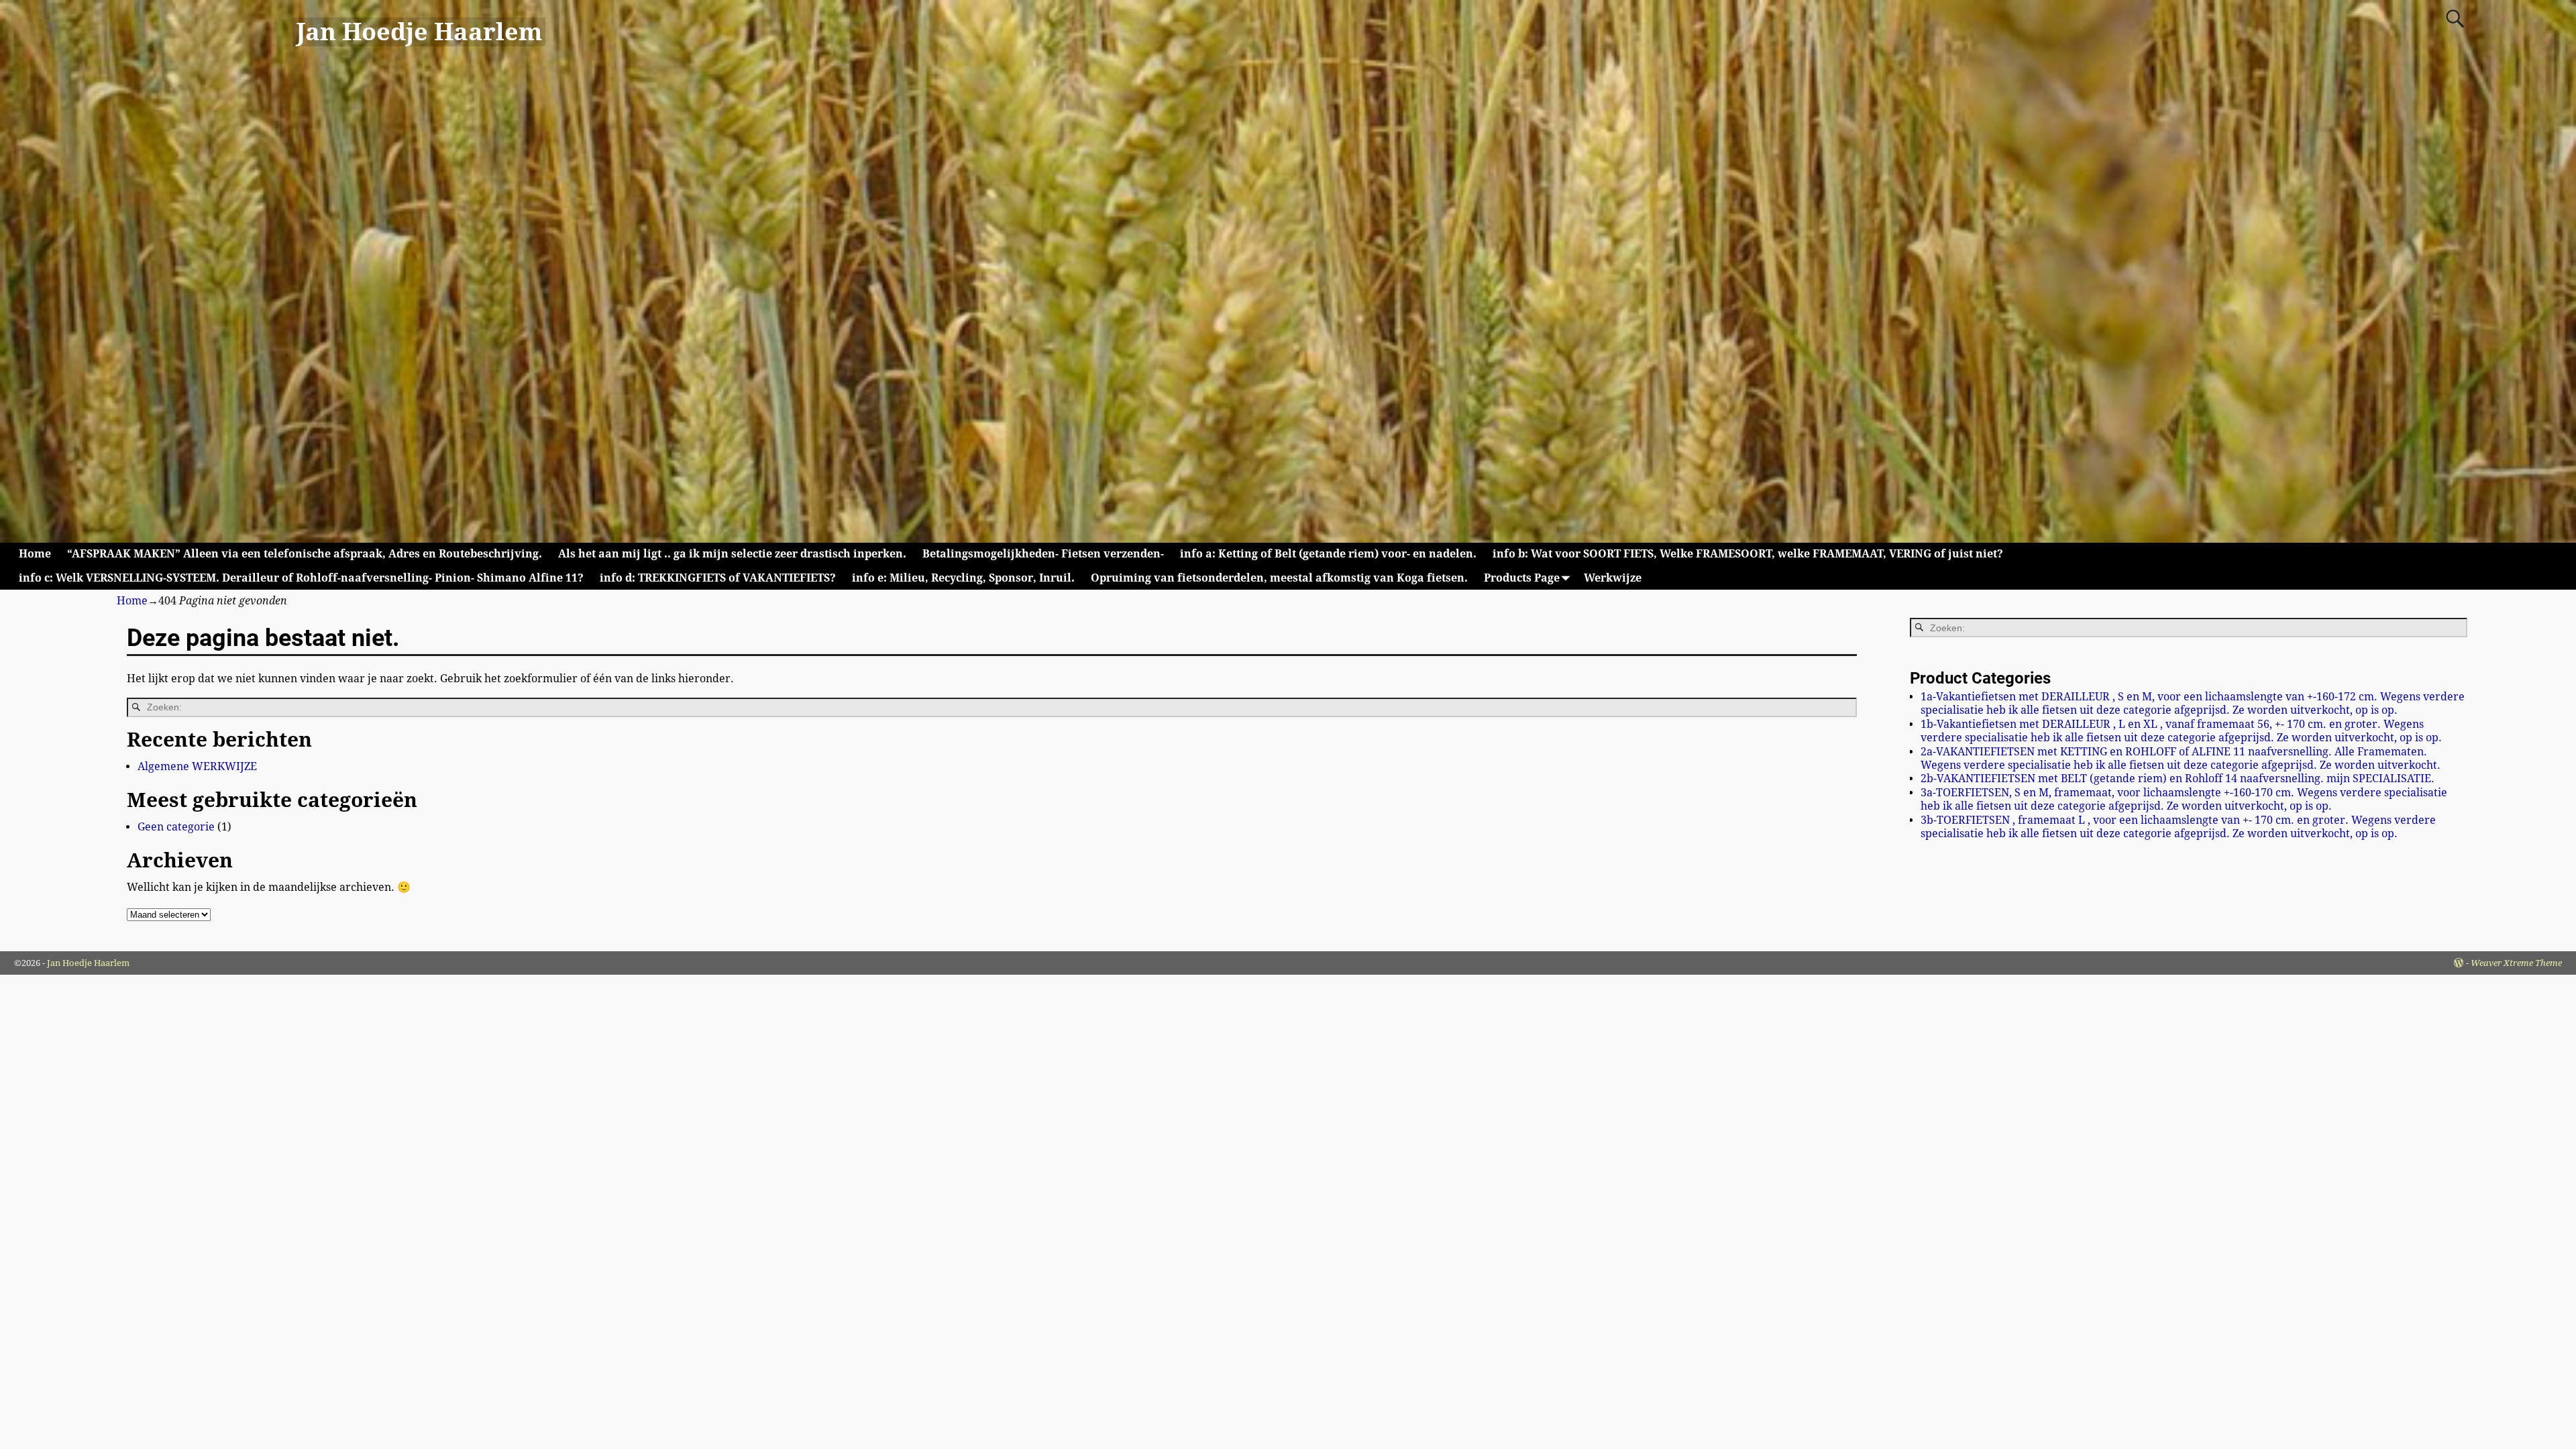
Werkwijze (1613, 578)
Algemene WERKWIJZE (197, 766)
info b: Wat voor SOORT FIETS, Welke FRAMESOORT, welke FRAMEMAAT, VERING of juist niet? (1748, 554)
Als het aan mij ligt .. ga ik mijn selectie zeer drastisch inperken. (732, 554)
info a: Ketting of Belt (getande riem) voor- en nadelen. (1328, 554)
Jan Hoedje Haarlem (419, 32)
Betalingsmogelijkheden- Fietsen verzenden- (1043, 554)
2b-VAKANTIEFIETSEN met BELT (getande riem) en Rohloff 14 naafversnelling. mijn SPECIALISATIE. (2178, 779)
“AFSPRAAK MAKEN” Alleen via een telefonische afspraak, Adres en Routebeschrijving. (305, 554)
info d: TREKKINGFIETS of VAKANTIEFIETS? (718, 578)
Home (35, 554)
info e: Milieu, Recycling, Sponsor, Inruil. (963, 578)
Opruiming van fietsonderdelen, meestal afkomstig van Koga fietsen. (1279, 578)
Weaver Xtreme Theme (2516, 963)
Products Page (1522, 578)
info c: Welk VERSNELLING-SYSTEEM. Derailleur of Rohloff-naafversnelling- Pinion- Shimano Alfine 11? (301, 578)
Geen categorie (176, 827)
